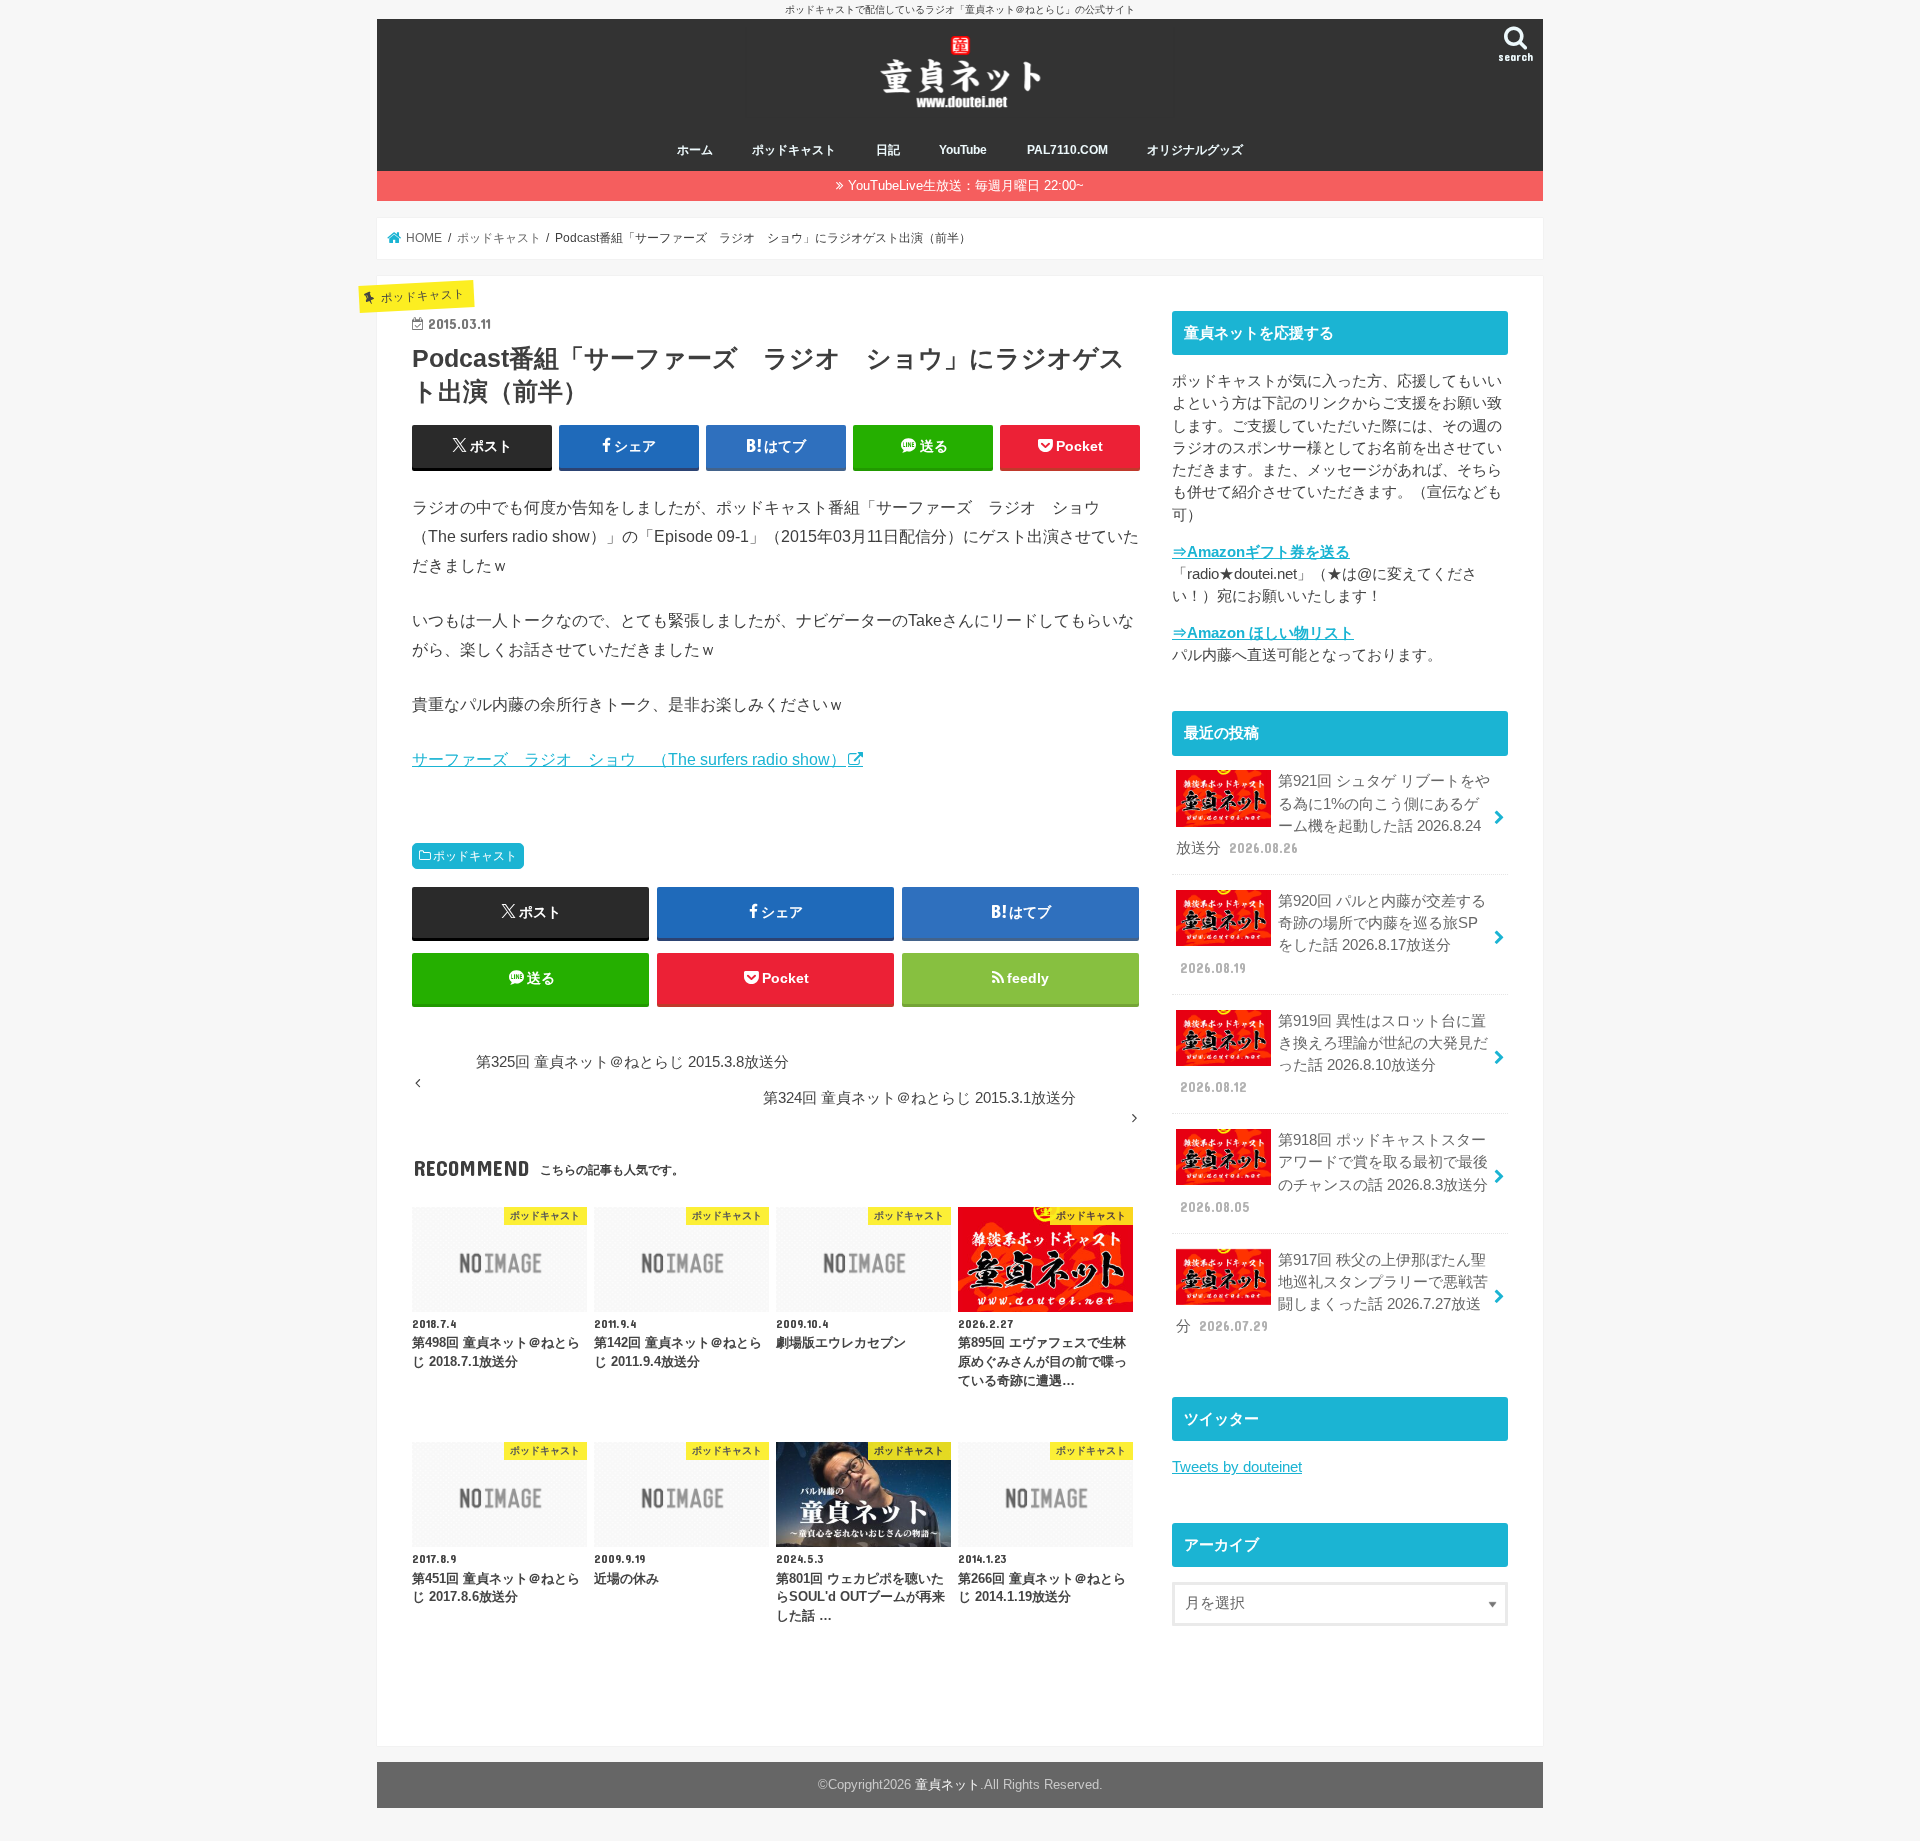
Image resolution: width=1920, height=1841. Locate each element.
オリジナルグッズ (1195, 150)
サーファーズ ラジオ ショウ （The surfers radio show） (629, 759)
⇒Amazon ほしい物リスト (1263, 633)
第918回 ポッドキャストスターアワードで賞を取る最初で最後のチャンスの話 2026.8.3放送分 (1334, 1173)
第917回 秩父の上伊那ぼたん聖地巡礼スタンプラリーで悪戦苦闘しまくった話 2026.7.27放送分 (1332, 1293)
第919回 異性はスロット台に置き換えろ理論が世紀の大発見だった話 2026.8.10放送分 (1334, 1054)
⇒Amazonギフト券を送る (1261, 552)
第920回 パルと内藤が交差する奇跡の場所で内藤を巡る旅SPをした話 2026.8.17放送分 (1333, 934)
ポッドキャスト (794, 150)
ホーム (695, 150)
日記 (888, 150)
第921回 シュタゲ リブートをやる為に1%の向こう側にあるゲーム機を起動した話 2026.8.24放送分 (1333, 814)
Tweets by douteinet (1237, 1467)
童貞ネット (947, 1784)
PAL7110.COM (1067, 150)
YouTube (963, 150)
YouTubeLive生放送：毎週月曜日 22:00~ (966, 185)
